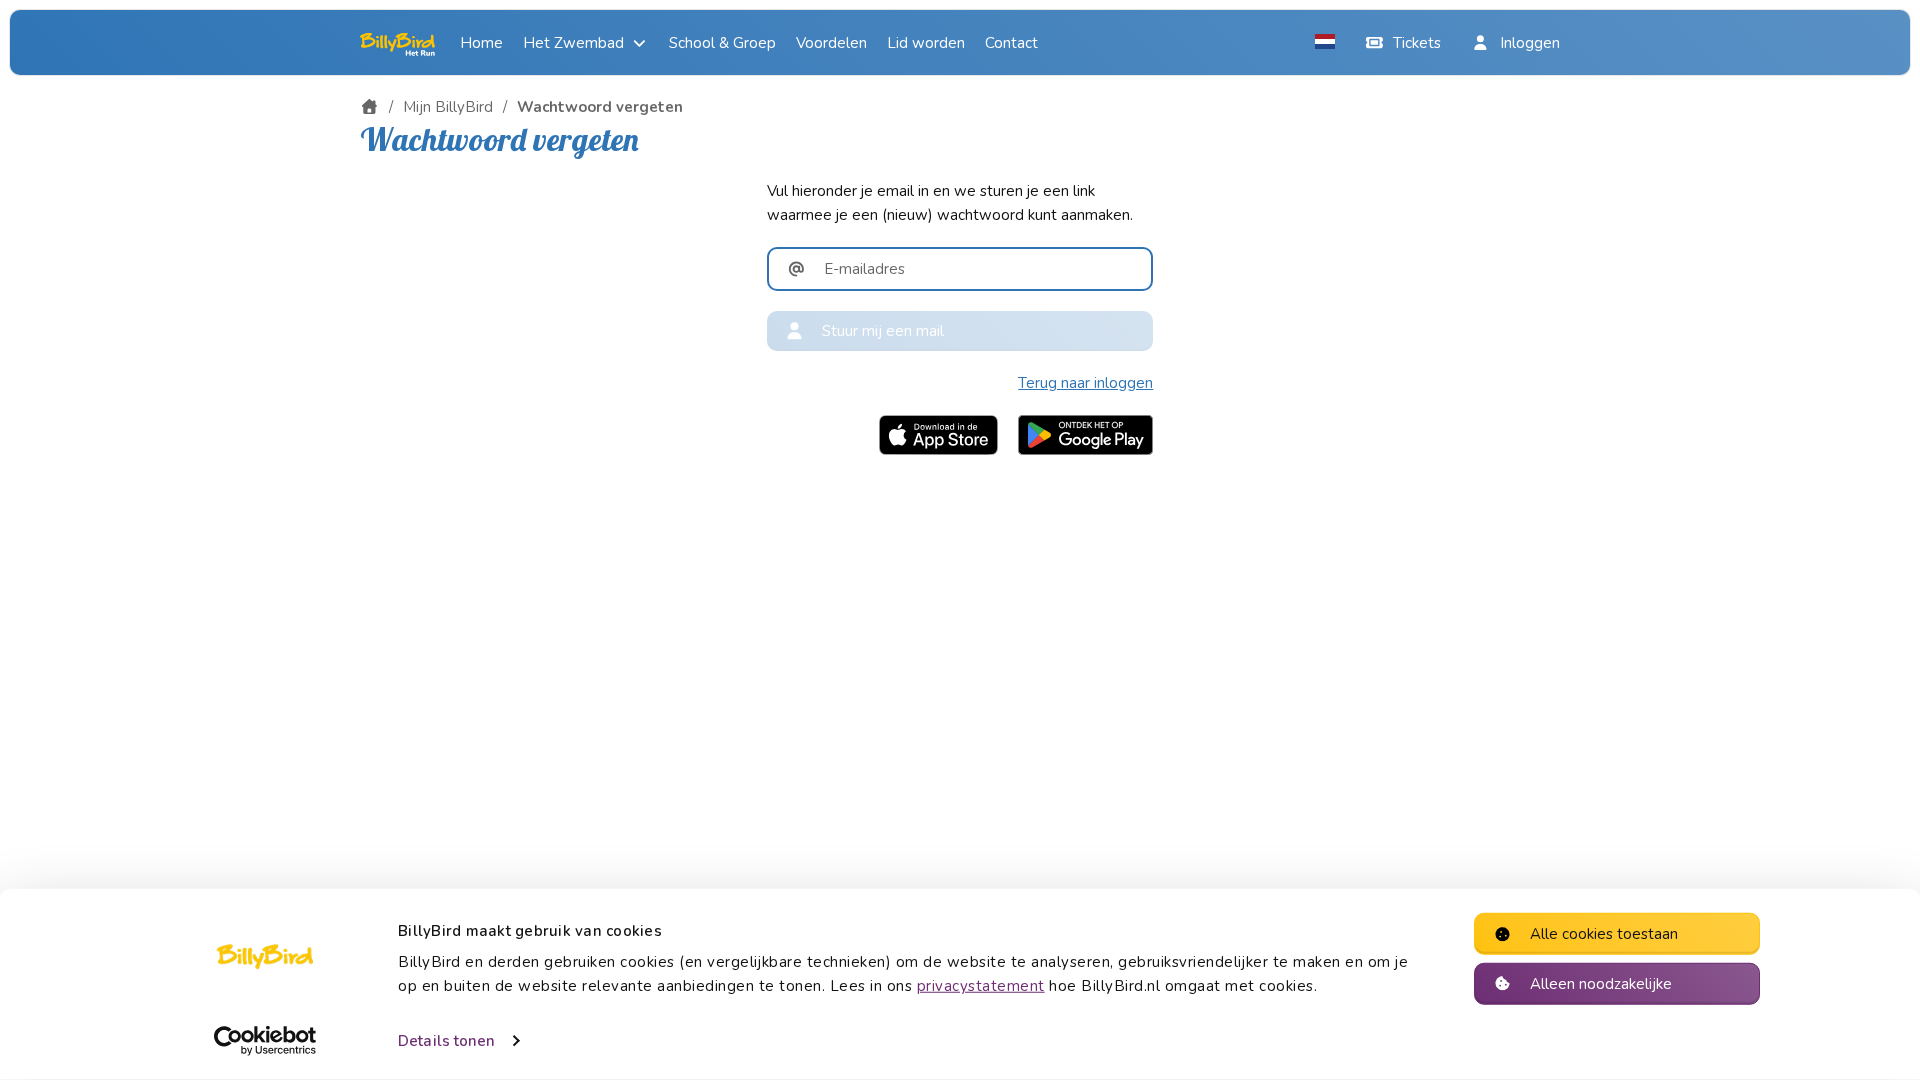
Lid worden (926, 43)
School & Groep (722, 43)
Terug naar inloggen (1085, 383)
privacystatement (981, 986)
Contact (1011, 43)
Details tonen (446, 1041)
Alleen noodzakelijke (1601, 983)
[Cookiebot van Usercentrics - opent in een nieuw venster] (265, 1041)
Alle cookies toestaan (1604, 934)
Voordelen (831, 43)
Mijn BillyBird (448, 107)
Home (481, 43)
